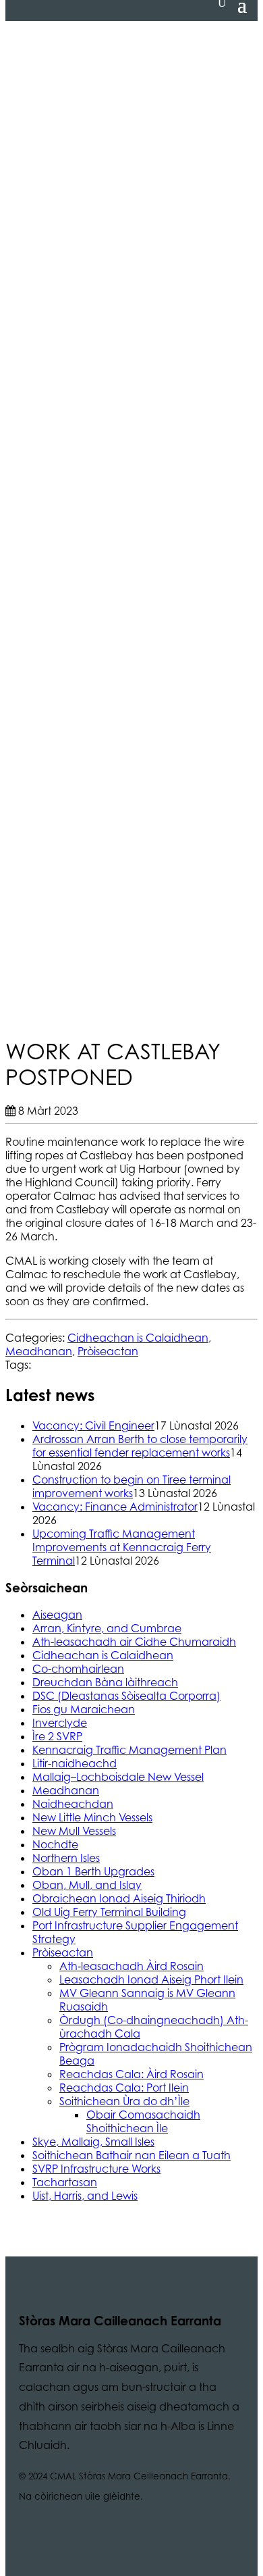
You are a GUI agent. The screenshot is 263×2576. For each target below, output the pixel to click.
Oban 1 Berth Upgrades (93, 1871)
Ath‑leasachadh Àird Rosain (131, 1966)
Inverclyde (60, 1723)
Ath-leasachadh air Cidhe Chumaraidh (134, 1642)
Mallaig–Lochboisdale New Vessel (118, 1777)
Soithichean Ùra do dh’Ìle (124, 2101)
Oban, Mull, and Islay (87, 1885)
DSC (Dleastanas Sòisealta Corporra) (126, 1696)
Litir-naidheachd (75, 1763)
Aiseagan (57, 1615)
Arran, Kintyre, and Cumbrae (107, 1628)
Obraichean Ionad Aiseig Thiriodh (119, 1898)
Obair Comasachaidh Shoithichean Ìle (143, 2121)
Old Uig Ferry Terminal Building (109, 1912)
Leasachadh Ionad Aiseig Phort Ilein (151, 1979)
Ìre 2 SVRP (57, 1736)
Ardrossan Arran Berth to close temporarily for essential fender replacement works (140, 1446)
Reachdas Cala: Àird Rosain (131, 2074)
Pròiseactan (108, 1351)
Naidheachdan (73, 1804)
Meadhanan (39, 1351)
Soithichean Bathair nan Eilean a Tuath (131, 2155)
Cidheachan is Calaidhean (138, 1338)
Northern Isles (66, 1858)
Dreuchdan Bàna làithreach (105, 1682)
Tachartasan (65, 2182)
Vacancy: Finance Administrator (115, 1507)
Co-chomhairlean (78, 1669)
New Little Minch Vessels (92, 1817)
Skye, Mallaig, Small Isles (93, 2142)
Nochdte (55, 1844)
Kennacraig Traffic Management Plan (129, 1750)
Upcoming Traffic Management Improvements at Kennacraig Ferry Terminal (122, 1547)
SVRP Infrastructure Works (96, 2169)
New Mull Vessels (74, 1831)
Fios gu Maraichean (84, 1709)
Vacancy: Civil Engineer (93, 1425)
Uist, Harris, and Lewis (85, 2196)
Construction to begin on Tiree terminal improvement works (131, 1486)
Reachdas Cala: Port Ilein (124, 2088)
